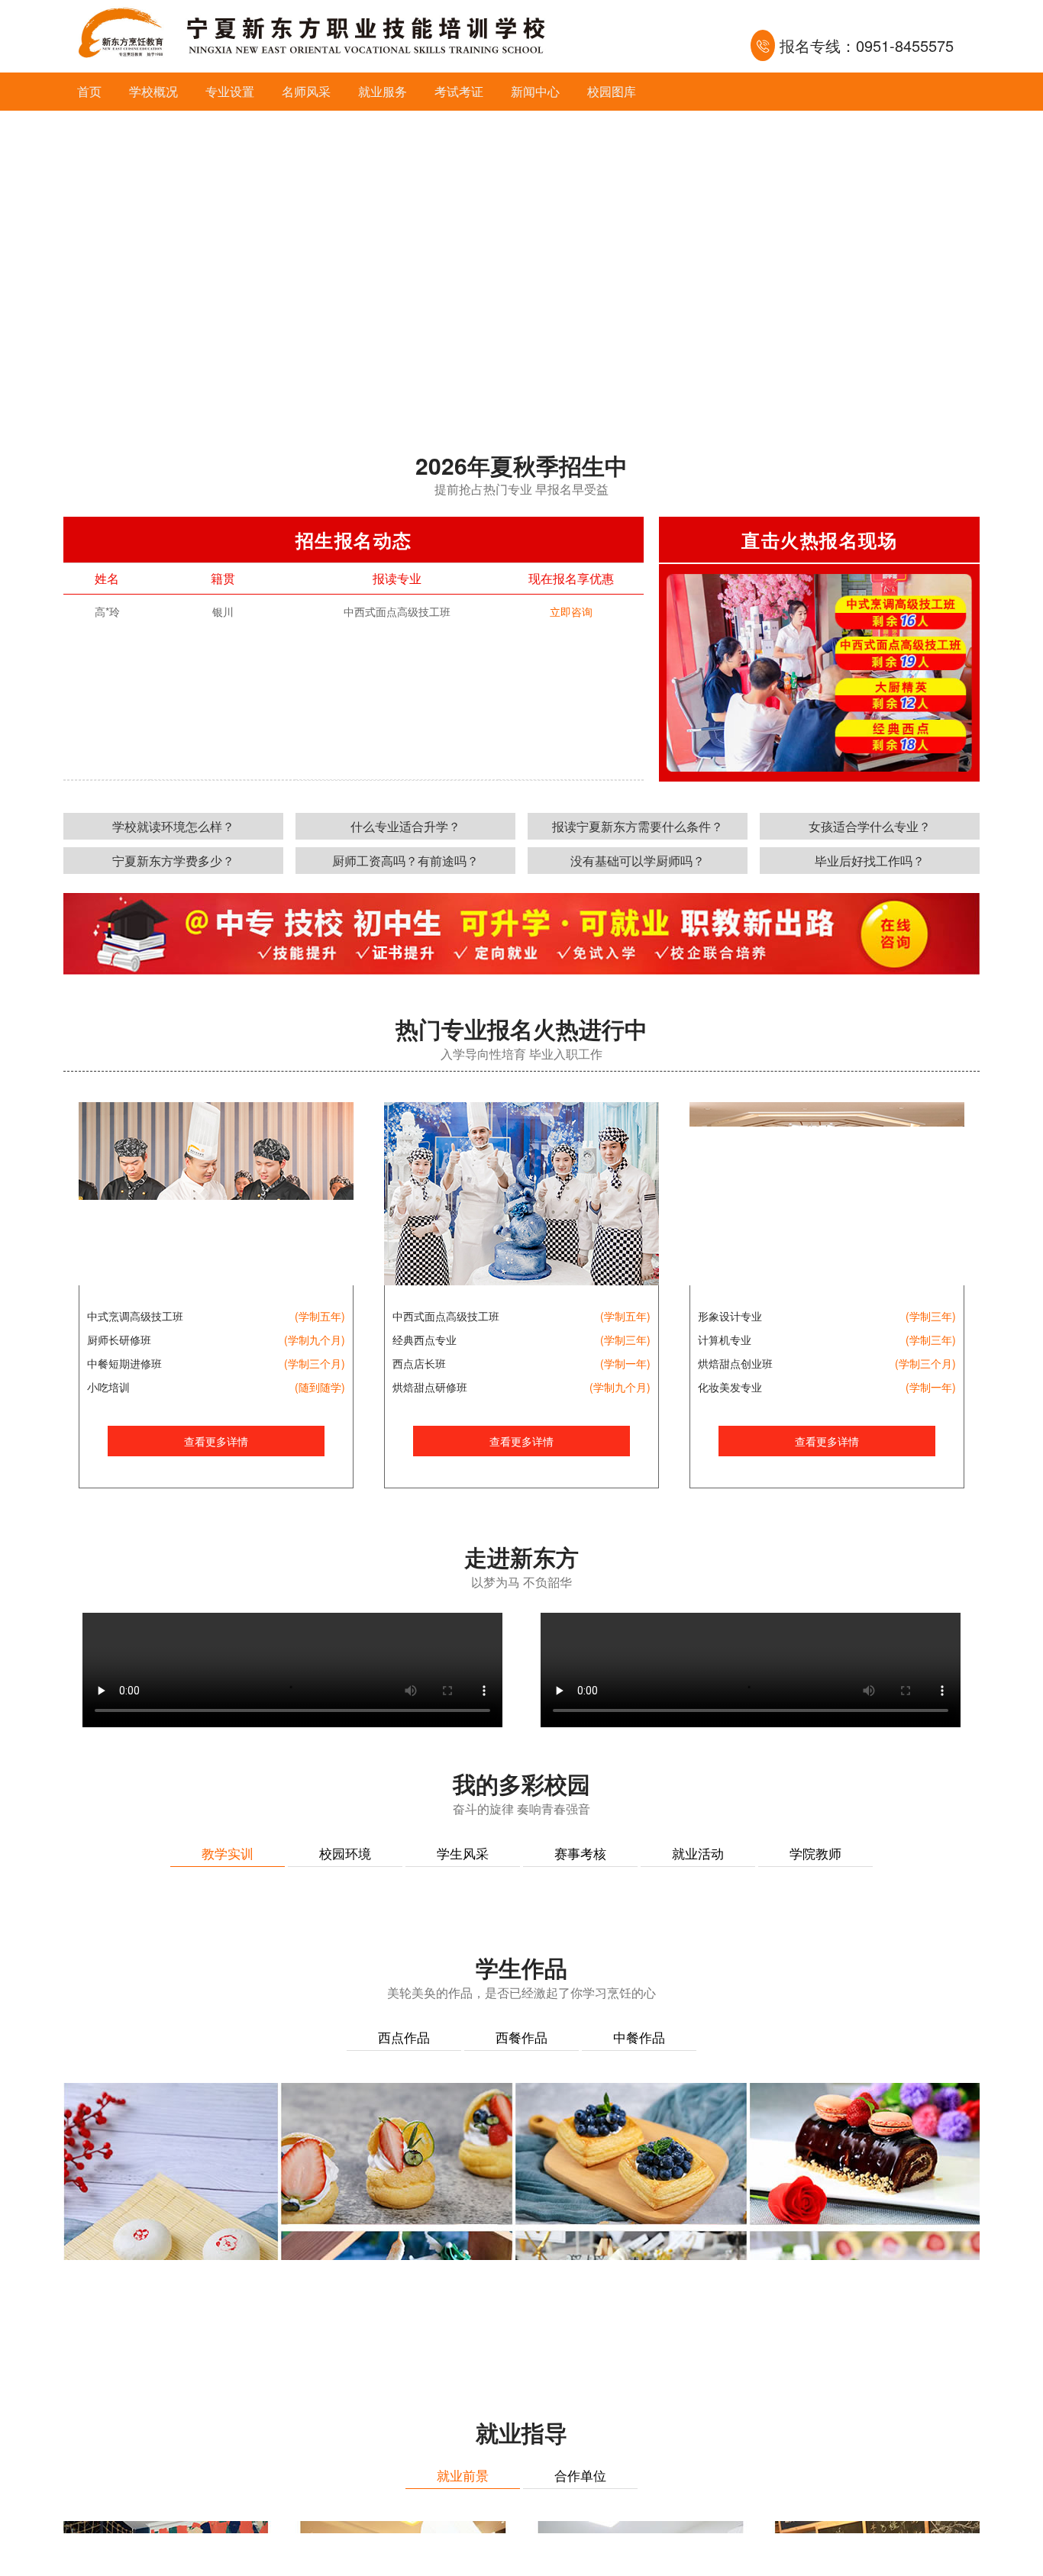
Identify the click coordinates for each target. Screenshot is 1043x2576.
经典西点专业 (425, 1340)
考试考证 (459, 91)
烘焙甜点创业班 (735, 1363)
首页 (89, 91)
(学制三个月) (315, 1363)
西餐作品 (521, 2388)
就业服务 (383, 91)
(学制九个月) (315, 1340)
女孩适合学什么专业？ (870, 826)
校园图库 (612, 91)
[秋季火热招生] (521, 263)
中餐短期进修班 (124, 1363)
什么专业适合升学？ (405, 826)
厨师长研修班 (119, 1340)
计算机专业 (725, 1340)
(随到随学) (320, 1387)
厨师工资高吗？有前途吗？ (405, 861)
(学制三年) (625, 1340)
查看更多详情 (216, 1441)
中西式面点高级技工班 (446, 1316)
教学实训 (228, 1853)
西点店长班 (419, 1363)
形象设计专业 (730, 1316)
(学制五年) (320, 1316)
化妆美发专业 (730, 1387)
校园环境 (345, 1853)
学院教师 (815, 1853)
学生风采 (463, 1853)
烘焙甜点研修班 (430, 1387)
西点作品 (404, 2388)
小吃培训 (108, 1387)
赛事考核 (580, 1853)
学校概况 (153, 91)
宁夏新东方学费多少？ (173, 861)
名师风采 (306, 91)
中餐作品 (639, 2388)
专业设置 (230, 91)
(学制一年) (625, 1363)
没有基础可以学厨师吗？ (638, 861)
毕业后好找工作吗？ (870, 861)
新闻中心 (535, 91)
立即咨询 (571, 611)
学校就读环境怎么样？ (173, 826)
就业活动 (698, 1853)
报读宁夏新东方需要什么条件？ (638, 826)
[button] (503, 402)
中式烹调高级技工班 (135, 1316)
